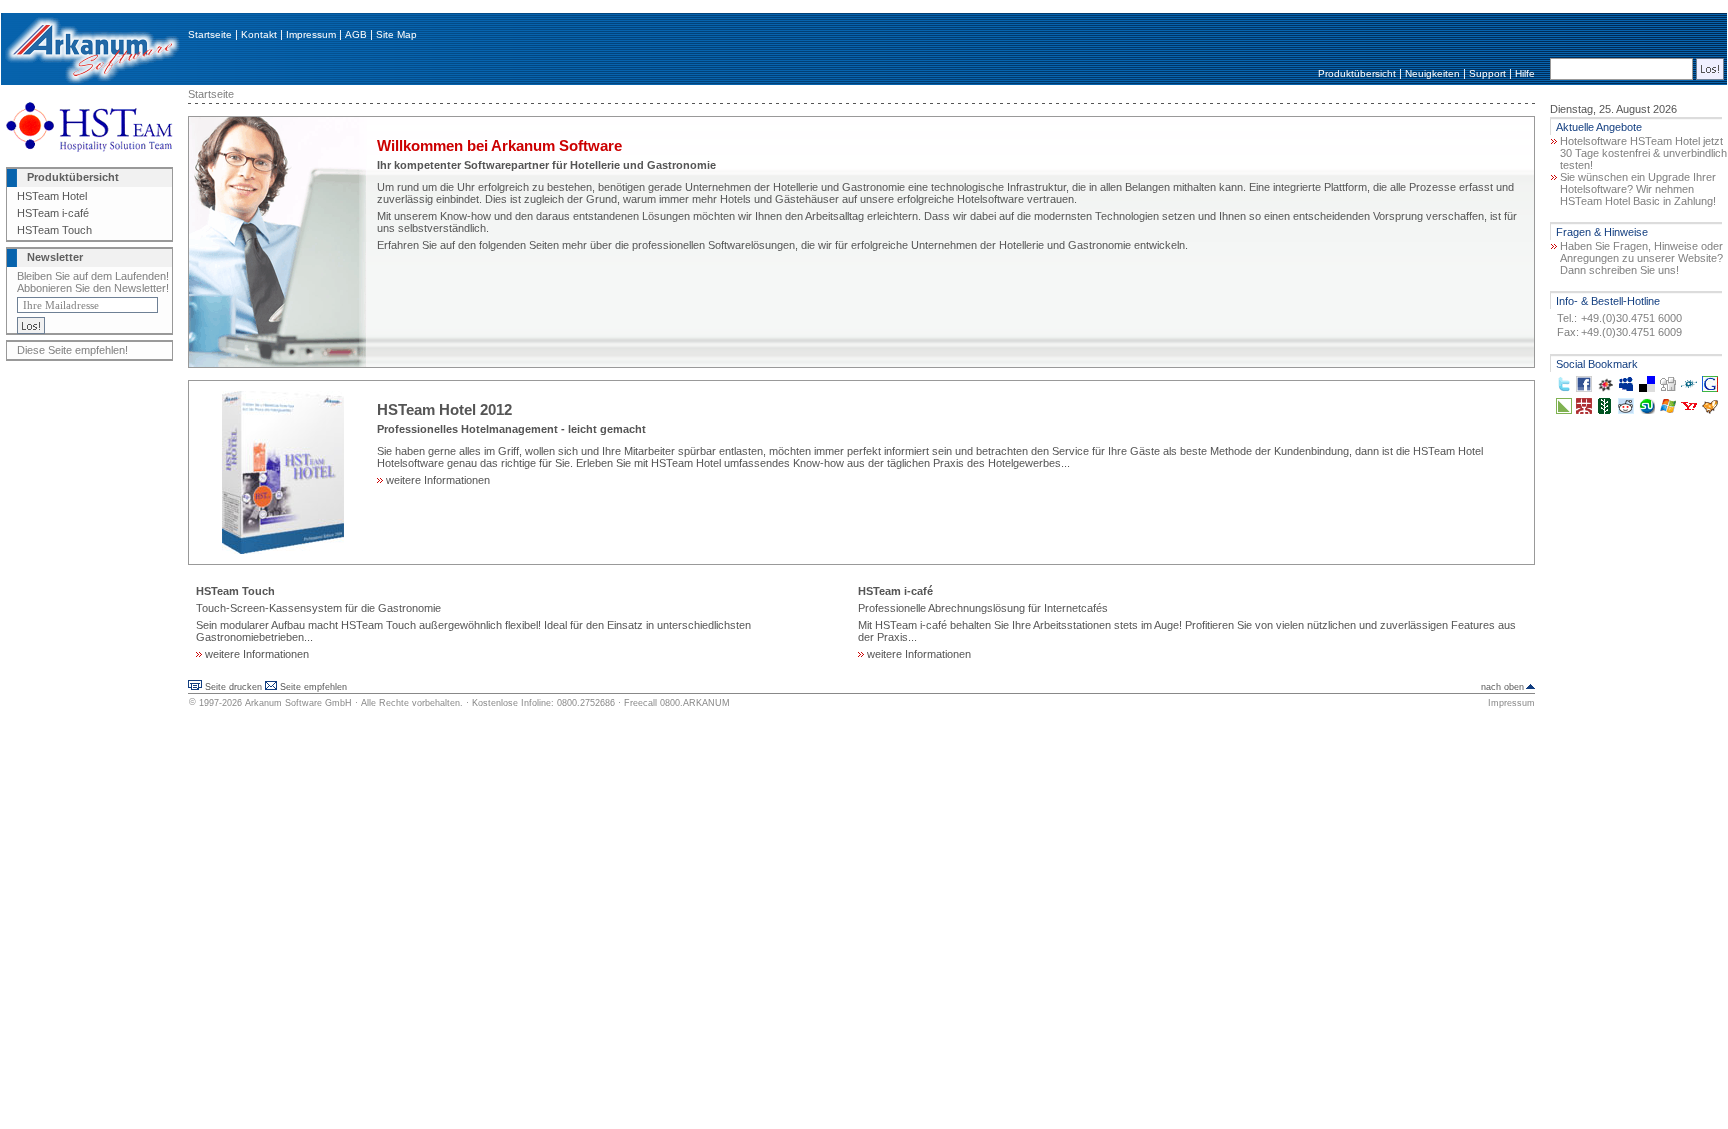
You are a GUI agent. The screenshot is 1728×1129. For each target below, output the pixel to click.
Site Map (396, 34)
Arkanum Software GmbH (298, 703)
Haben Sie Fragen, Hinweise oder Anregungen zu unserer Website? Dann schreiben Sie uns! (1641, 258)
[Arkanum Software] (92, 81)
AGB (356, 34)
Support (1487, 73)
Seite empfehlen (313, 687)
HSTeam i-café (53, 213)
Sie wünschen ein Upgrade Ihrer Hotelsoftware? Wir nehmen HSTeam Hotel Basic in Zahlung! (1638, 189)
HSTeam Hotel (52, 196)
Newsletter (55, 257)
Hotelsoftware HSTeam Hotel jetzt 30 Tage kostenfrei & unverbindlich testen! (1643, 153)
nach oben (1502, 687)
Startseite (210, 34)
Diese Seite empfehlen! (72, 350)
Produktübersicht (1357, 73)
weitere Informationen (436, 480)
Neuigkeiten (1432, 73)
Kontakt (259, 34)
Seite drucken (233, 687)
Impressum (311, 34)
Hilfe (1525, 73)
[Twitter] (1564, 388)
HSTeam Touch (54, 230)
